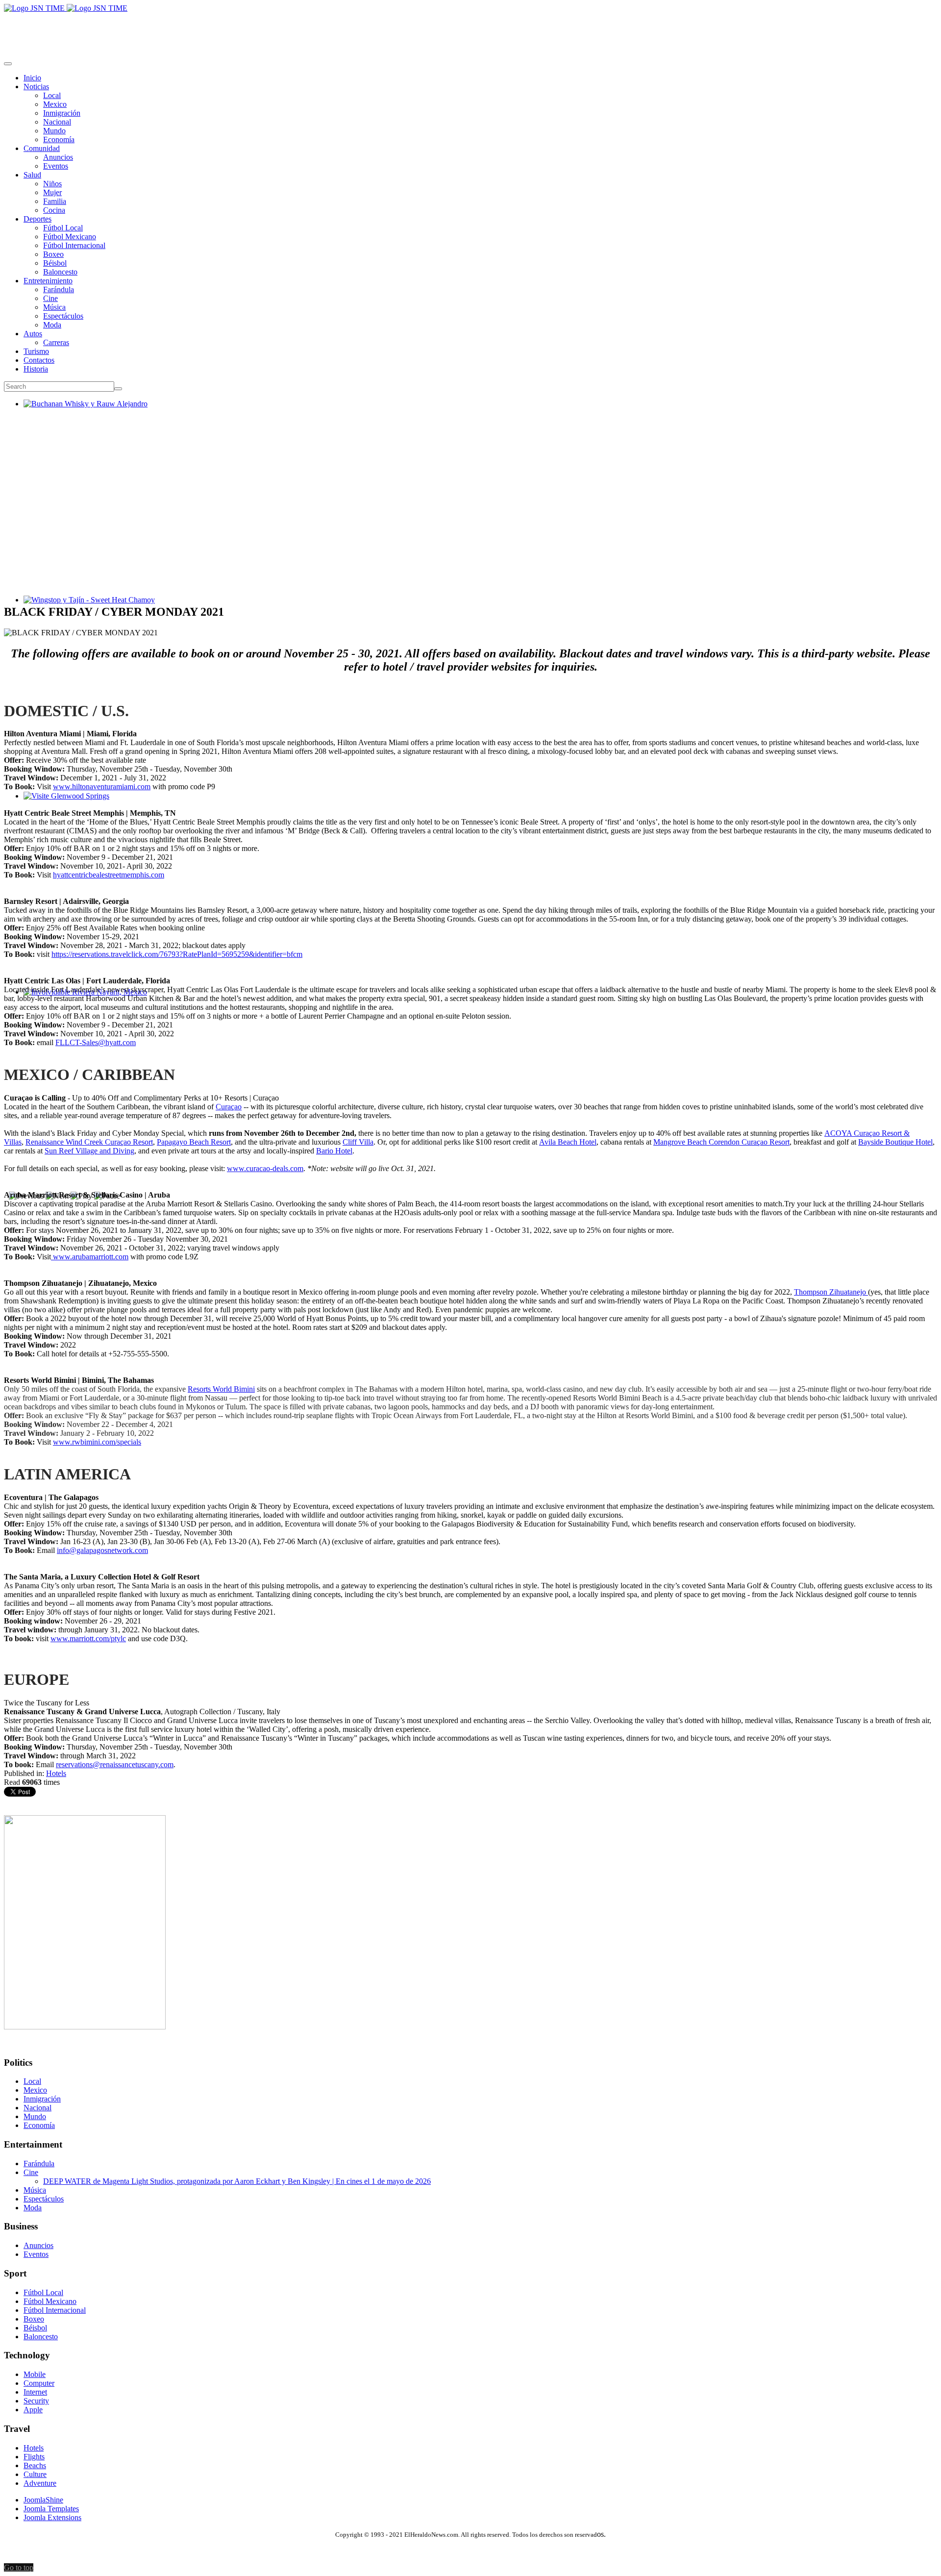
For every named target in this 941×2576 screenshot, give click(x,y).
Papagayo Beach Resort (194, 1142)
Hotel (343, 1151)
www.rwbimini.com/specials (97, 1442)
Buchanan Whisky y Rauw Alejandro (82, 413)
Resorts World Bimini (221, 1389)
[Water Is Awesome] (85, 2027)
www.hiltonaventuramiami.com (102, 787)
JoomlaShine (43, 2500)
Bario (325, 1151)
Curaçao (229, 1107)
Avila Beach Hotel (568, 1142)
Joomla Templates (51, 2509)
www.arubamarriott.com (91, 1257)
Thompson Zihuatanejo (831, 1292)
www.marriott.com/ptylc (88, 1638)
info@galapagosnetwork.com (102, 1550)
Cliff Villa (358, 1142)
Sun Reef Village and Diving (89, 1151)
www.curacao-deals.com (265, 1168)
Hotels (56, 1773)
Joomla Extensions (52, 2517)
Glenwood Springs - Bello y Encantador (86, 805)
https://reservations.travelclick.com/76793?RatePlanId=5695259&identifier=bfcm (177, 954)
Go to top (19, 2567)
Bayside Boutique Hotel (895, 1142)
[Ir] (118, 389)
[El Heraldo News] (66, 8)
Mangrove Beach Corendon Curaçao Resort (721, 1142)
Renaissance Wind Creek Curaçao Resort (89, 1142)
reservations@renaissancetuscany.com (115, 1764)
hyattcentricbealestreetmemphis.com (109, 875)
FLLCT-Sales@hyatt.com (96, 1042)
